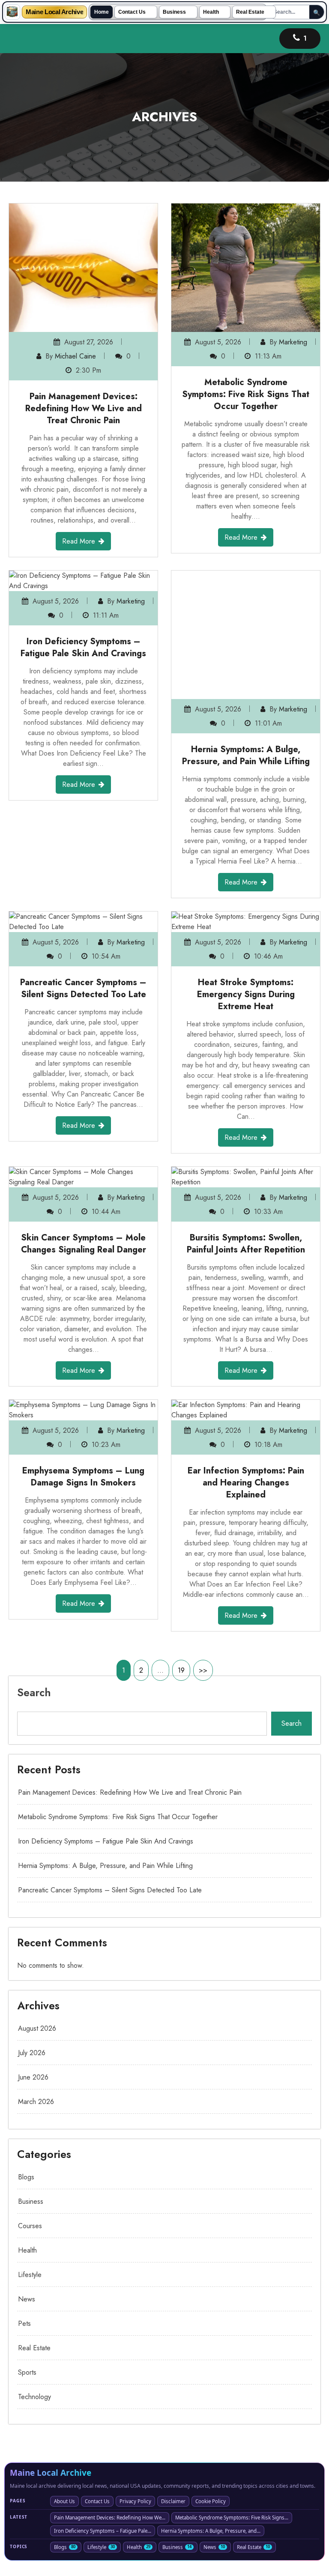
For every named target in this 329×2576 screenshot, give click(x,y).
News (27, 2201)
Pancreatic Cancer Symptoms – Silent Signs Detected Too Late (83, 891)
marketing (293, 342)
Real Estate (250, 12)
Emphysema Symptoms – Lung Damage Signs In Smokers (83, 1379)
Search (34, 1595)
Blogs (26, 2079)
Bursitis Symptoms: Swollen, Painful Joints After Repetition (246, 1146)
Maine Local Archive (54, 12)
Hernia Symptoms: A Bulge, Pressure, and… (211, 2433)
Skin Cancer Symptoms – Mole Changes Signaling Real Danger (84, 1146)
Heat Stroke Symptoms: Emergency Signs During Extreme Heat (246, 897)
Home (102, 12)
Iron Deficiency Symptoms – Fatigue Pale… (103, 2433)
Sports (27, 2275)
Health (211, 12)
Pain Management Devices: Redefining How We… (110, 2420)
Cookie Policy (211, 2404)
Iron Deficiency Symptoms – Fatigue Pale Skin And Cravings (83, 647)
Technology (34, 2299)
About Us (64, 2404)
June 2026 (33, 1980)
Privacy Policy (135, 2404)
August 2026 (37, 1931)
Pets (24, 2226)
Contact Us (132, 12)
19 (181, 1573)
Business (174, 12)
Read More (79, 541)
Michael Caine (75, 356)
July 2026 (32, 1955)
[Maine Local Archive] (12, 12)
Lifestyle (30, 2177)
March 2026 (36, 2004)
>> (203, 1573)
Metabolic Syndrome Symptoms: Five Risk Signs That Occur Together (246, 394)
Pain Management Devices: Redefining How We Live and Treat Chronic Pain (84, 408)
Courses (30, 2128)
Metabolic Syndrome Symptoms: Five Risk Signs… (232, 2420)
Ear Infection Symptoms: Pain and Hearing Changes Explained (246, 1385)
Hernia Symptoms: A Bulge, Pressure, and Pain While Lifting (246, 627)
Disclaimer (173, 2404)
